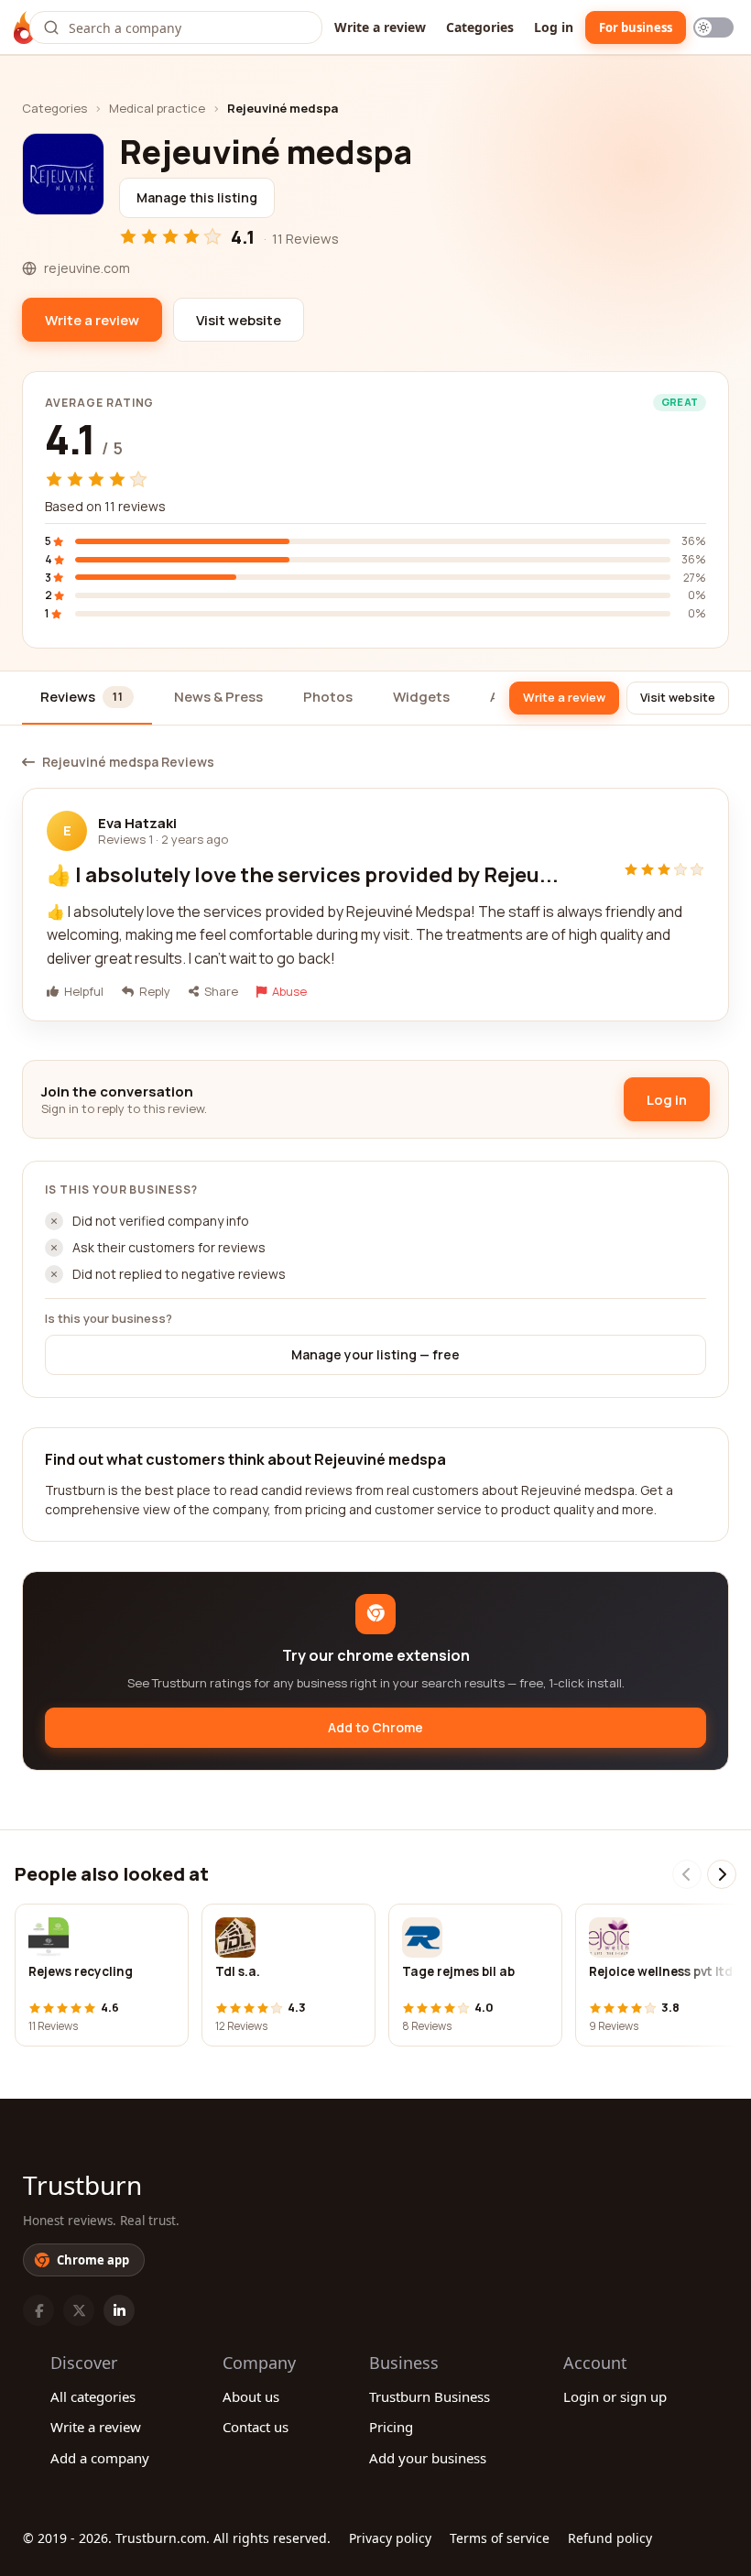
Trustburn (82, 2185)
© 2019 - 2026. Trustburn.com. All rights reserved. (177, 2538)
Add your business (428, 2458)
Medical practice (157, 108)
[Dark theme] (713, 27)
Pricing (391, 2427)
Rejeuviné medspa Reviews (128, 762)
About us (251, 2396)
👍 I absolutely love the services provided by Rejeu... (303, 875)
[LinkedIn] (119, 2310)
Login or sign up (615, 2396)
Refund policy (610, 2538)
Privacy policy (390, 2538)
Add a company (100, 2458)
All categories (93, 2396)
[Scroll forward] (722, 1874)
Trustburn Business (430, 2396)
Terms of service (500, 2538)
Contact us (256, 2427)
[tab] (87, 699)
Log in (554, 27)
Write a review (380, 27)
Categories (480, 27)
